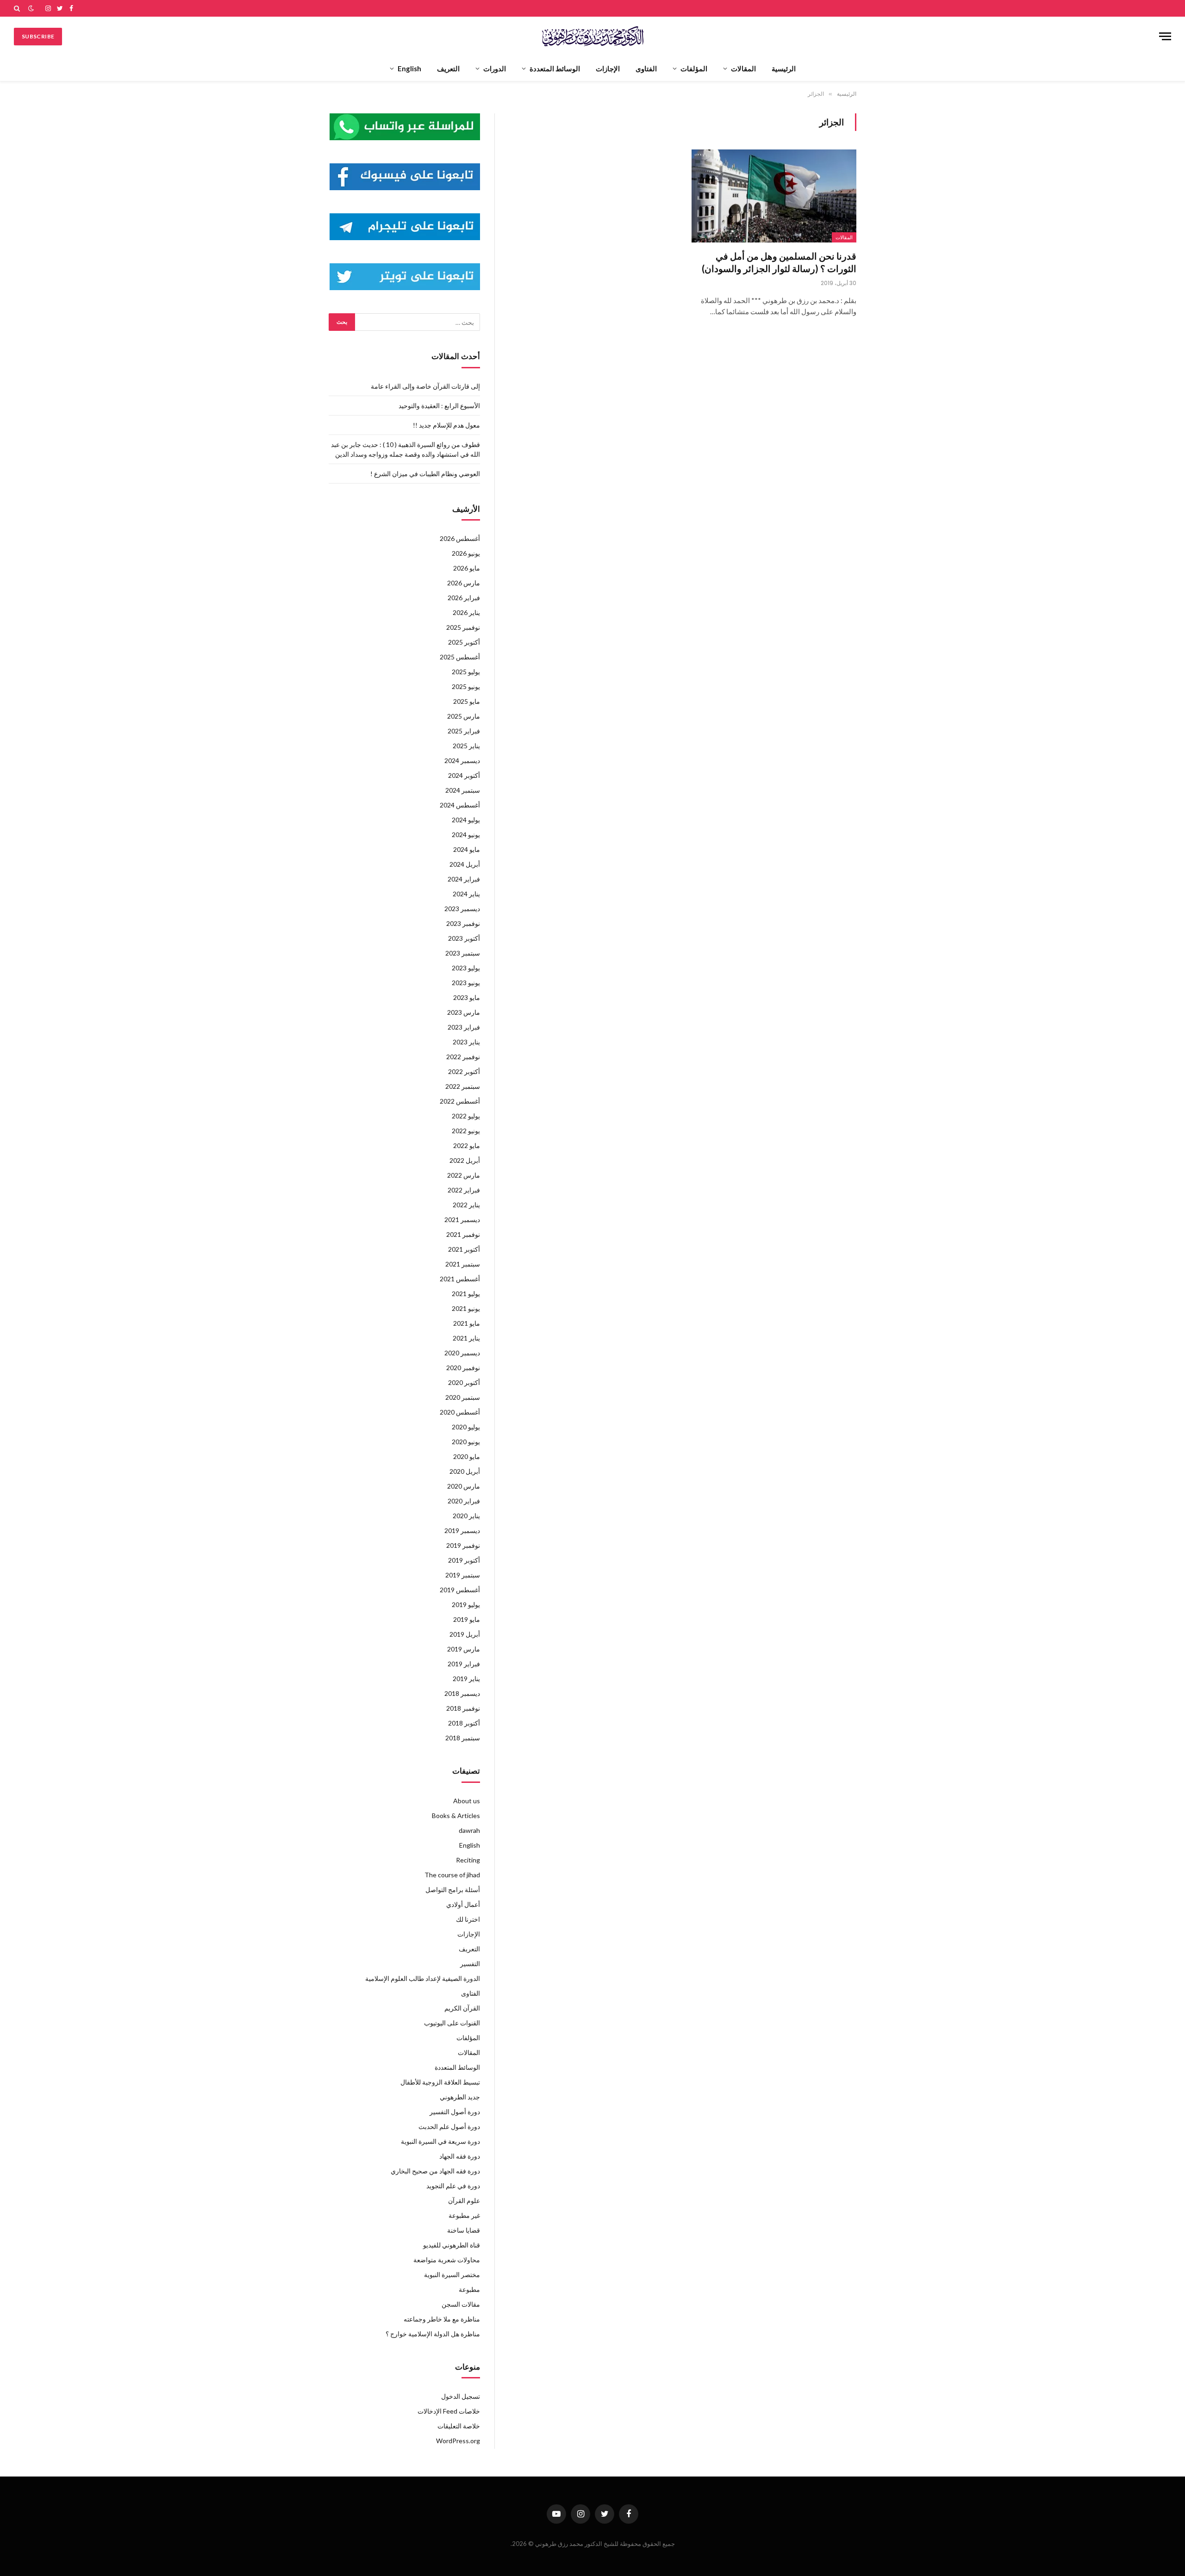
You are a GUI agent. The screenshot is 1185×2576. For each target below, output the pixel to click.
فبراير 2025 (464, 731)
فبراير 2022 (464, 1190)
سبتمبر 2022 (463, 1086)
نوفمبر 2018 (463, 1708)
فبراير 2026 (464, 598)
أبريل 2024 (465, 864)
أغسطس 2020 (460, 1412)
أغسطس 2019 (460, 1590)
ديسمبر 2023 (462, 909)
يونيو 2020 (466, 1442)
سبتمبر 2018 (463, 1738)
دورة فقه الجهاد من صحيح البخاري (435, 2171)
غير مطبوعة (464, 2215)
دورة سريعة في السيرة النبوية (440, 2141)
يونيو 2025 (466, 686)
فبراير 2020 (464, 1501)
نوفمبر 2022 (463, 1057)
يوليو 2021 (466, 1294)
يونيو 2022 (466, 1131)
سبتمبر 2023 (463, 953)
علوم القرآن (464, 2200)
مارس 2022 (464, 1175)
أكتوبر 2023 (464, 938)
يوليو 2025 (466, 672)
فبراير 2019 (464, 1664)
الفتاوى (646, 68)
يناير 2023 (466, 1042)
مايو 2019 (467, 1619)
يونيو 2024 (466, 835)
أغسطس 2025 (460, 657)
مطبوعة (469, 2289)
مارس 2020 (464, 1486)
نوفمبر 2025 (463, 627)
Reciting (468, 1860)
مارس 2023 (464, 1012)
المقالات (743, 68)
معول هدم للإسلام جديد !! (446, 425)
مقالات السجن (461, 2304)
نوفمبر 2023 (463, 923)
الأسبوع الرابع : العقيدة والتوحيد (439, 406)
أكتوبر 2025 (464, 642)
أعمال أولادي (463, 1904)
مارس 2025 (464, 716)
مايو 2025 (467, 701)
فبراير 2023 (464, 1027)
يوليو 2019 (466, 1605)
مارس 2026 (464, 583)
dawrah (469, 1830)
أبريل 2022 (465, 1160)
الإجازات (608, 68)
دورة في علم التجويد (453, 2186)
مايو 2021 (467, 1323)
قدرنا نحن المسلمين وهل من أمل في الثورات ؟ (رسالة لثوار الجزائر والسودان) (779, 262)
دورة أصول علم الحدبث (449, 2126)
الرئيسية (784, 68)
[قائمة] (1165, 36)
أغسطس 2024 (460, 805)
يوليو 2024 (466, 820)
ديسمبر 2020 (462, 1353)
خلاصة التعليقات (459, 2426)
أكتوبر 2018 (464, 1723)
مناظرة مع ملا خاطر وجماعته (442, 2319)
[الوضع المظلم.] (31, 8)
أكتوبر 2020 (464, 1382)
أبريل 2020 (465, 1471)
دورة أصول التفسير (455, 2112)
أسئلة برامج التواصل (453, 1890)
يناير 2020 (466, 1516)
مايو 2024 (467, 849)
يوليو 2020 (466, 1427)
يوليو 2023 (466, 968)
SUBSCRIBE (38, 36)
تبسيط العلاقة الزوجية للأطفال (440, 2082)
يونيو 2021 (466, 1308)
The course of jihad (452, 1875)
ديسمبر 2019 (462, 1530)
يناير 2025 (466, 746)
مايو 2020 (467, 1456)
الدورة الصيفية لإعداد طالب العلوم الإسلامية (423, 1978)
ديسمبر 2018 (462, 1693)
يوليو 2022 (466, 1116)
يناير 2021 (466, 1338)
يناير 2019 (466, 1679)
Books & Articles (456, 1816)
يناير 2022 (466, 1205)
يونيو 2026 (466, 553)
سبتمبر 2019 (463, 1575)
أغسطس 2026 (460, 538)
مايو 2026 (467, 568)
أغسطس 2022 (460, 1101)
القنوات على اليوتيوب (452, 2023)
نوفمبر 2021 (463, 1234)
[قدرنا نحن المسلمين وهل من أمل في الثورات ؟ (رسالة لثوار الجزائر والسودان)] (774, 196)
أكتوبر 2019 (464, 1560)
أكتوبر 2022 (464, 1071)
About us (467, 1801)
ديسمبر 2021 (462, 1220)
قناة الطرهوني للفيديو (452, 2245)
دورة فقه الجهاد (460, 2156)
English (409, 68)
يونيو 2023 (466, 983)
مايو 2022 (467, 1145)
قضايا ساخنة (464, 2230)
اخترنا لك (468, 1919)
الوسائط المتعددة (555, 68)
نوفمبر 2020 (463, 1368)
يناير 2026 (466, 612)
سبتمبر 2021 (463, 1264)
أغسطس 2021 (460, 1279)
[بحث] (18, 8)
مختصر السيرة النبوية (452, 2275)
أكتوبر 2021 (464, 1249)
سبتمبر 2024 (463, 790)
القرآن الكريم (462, 2008)
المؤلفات (694, 68)
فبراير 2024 (464, 879)
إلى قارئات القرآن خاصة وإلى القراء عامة (425, 386)
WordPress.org (458, 2441)
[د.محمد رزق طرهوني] (593, 36)
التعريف (448, 68)
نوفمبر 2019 (463, 1545)
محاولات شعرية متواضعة (447, 2260)
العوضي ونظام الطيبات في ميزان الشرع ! (425, 474)
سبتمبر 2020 (463, 1397)
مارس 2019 (464, 1649)
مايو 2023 (467, 997)
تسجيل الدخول (461, 2396)
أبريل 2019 (465, 1634)
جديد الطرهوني (460, 2097)
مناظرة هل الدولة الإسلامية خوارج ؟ (433, 2334)
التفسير (470, 1964)
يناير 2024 (466, 894)
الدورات (495, 68)
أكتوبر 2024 (464, 775)
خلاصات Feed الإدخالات (449, 2411)
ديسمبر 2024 (462, 760)
